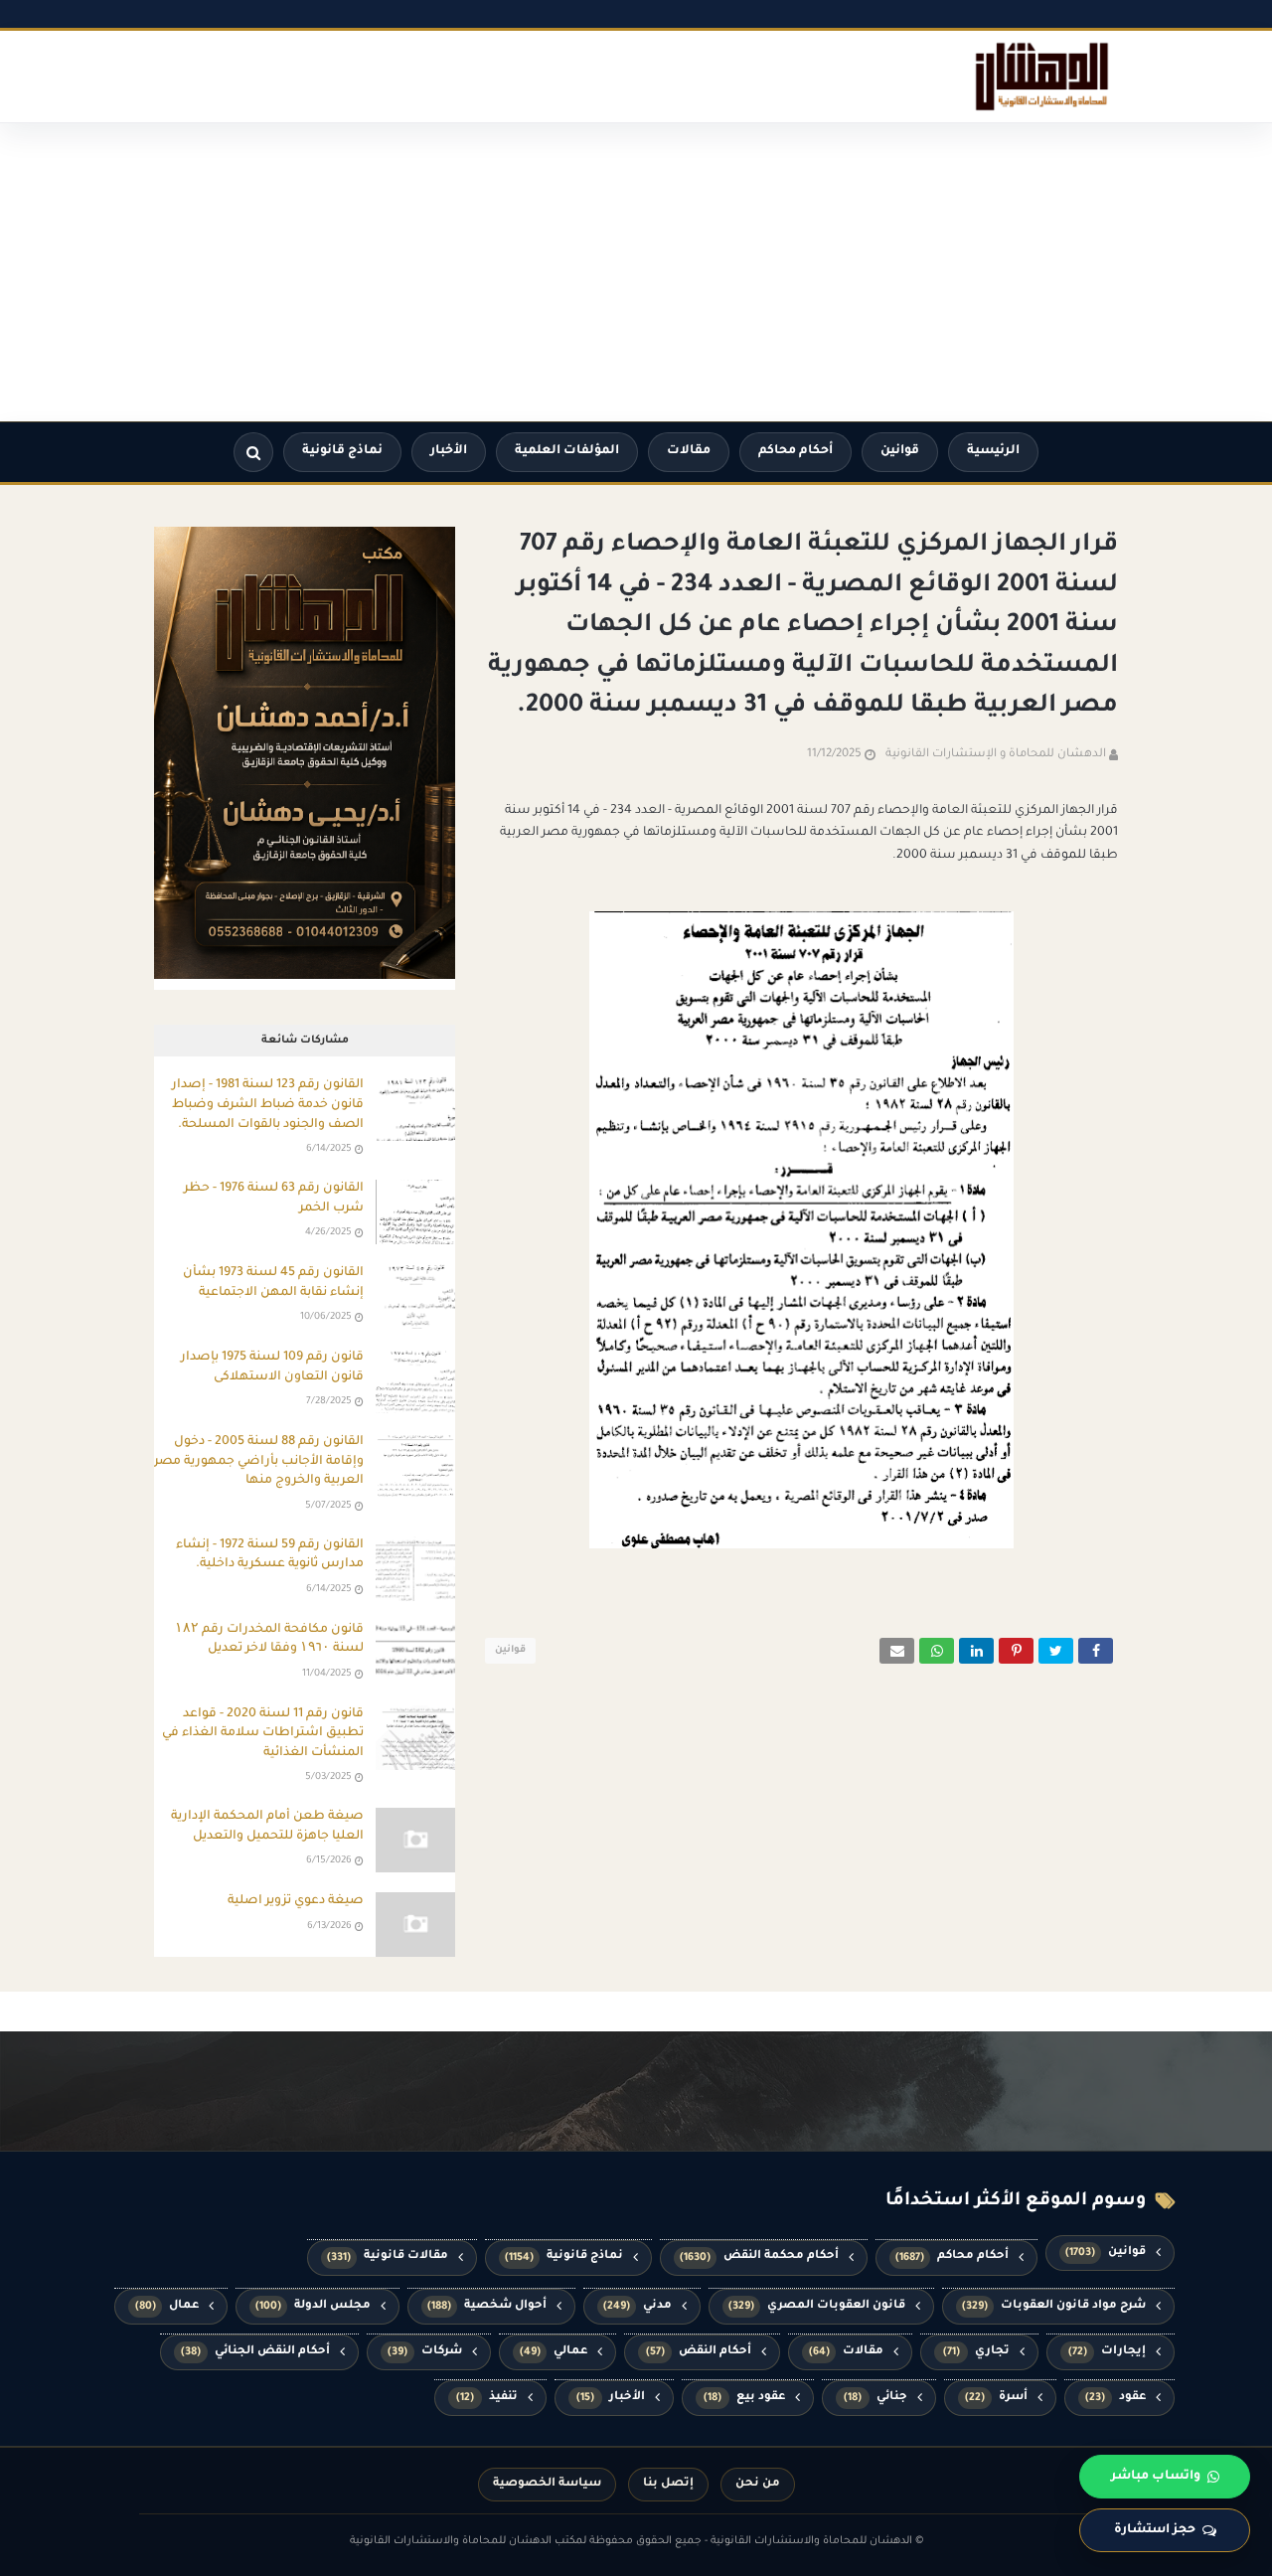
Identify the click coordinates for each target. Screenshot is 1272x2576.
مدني (637, 2306)
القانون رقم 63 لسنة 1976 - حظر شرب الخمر (274, 1199)
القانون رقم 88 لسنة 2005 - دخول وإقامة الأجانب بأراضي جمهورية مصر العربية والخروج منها (259, 1461)
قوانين (900, 451)
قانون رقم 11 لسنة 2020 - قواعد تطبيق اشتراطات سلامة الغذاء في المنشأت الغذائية (263, 1734)
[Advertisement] (636, 272)
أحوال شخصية (487, 2306)
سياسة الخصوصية (547, 2484)
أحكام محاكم (795, 451)
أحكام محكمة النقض (759, 2256)
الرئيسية (993, 451)
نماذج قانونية (342, 451)
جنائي (875, 2398)
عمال (167, 2306)
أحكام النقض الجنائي (255, 2352)
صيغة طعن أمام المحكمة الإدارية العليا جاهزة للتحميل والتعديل (267, 1827)
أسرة (996, 2398)
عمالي (554, 2352)
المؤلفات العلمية (567, 451)
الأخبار (449, 451)
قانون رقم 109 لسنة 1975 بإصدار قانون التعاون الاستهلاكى (272, 1368)
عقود (1115, 2398)
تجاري (977, 2352)
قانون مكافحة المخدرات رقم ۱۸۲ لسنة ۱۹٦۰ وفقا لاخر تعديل (269, 1640)
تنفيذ (487, 2398)
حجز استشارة (1155, 2530)
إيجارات (1108, 2352)
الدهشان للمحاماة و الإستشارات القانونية (996, 755)
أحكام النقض (699, 2352)
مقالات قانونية (388, 2256)
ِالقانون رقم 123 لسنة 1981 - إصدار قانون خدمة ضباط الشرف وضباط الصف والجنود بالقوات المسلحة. (268, 1105)
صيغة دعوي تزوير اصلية (296, 1901)
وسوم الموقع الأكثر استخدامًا (1016, 2201)
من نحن (758, 2484)
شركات (425, 2352)
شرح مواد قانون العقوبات (1054, 2306)
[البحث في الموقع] (253, 452)
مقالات (689, 451)
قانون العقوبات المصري (817, 2306)
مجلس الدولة (313, 2306)
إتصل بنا (668, 2484)
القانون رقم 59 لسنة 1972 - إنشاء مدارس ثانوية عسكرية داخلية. (270, 1555)
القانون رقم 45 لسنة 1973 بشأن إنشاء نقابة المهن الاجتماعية (273, 1283)
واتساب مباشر (1156, 2477)
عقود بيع (744, 2398)
